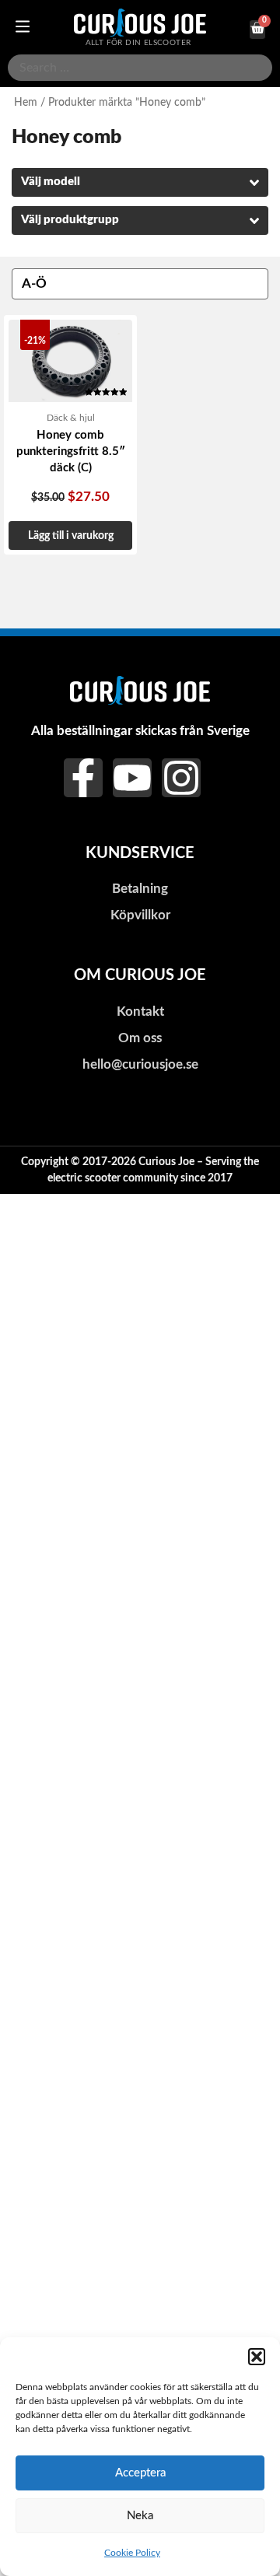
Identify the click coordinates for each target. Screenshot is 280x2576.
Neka (140, 2516)
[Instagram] (181, 778)
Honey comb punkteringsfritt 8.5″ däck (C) (71, 451)
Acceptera (140, 2473)
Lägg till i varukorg (71, 535)
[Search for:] (140, 68)
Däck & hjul (71, 418)
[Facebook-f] (83, 778)
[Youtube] (132, 778)
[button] (257, 2357)
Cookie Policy (132, 2553)
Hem (26, 103)
